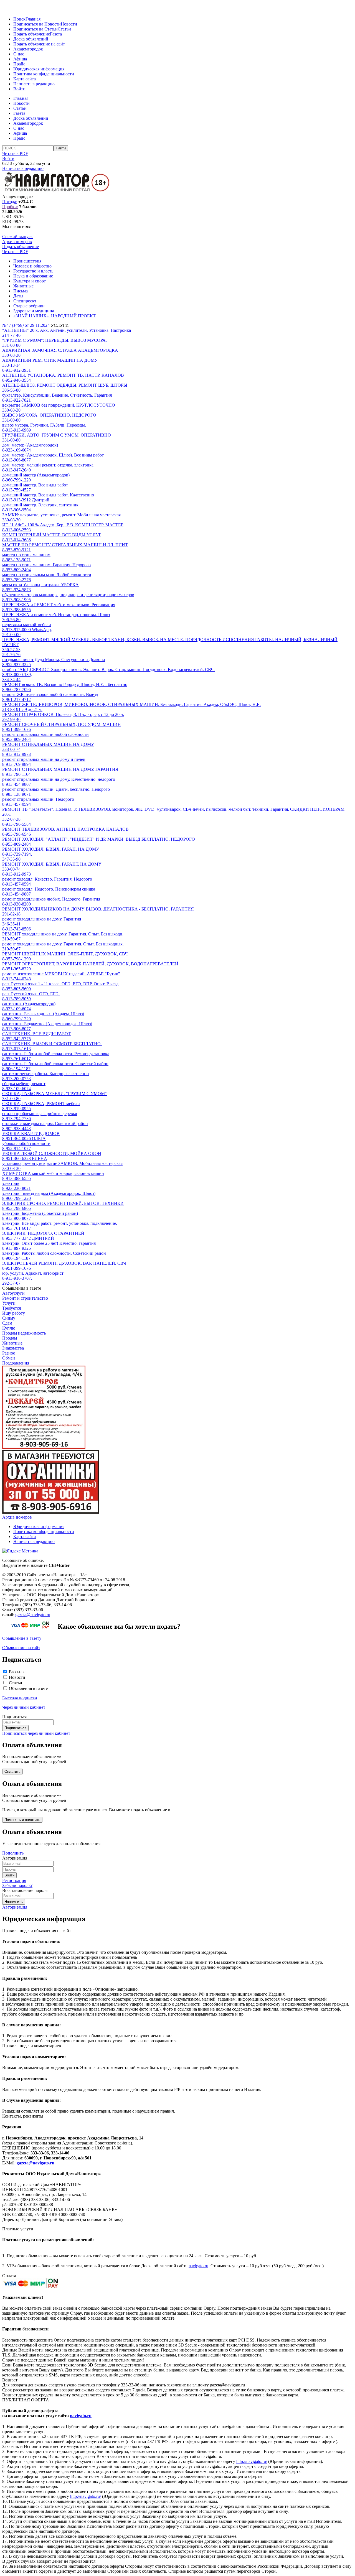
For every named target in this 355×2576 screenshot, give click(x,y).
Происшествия (27, 261)
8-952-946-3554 (17, 380)
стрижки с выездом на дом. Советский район (45, 1124)
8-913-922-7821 (17, 400)
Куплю (9, 1328)
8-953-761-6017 (17, 1059)
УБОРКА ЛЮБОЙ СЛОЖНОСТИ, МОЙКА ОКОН (52, 1153)
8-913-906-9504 (17, 510)
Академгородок (28, 49)
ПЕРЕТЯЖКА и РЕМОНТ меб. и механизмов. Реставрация (59, 605)
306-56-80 (11, 390)
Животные (23, 286)
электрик (11, 1183)
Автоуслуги (13, 1293)
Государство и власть (33, 271)
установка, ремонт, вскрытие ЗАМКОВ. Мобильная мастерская (62, 1163)
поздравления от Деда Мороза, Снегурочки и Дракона (54, 660)
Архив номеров (17, 242)
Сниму (9, 1318)
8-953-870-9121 (17, 550)
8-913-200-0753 (17, 1079)
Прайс (19, 64)
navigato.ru (198, 2266)
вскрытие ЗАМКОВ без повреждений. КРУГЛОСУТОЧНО (59, 405)
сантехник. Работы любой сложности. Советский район (55, 1064)
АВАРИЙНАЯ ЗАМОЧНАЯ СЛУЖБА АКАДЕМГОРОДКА (60, 350)
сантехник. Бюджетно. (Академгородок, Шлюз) (47, 1024)
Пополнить (13, 1853)
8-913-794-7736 (17, 1119)
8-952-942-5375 (17, 1039)
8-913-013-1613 (17, 1049)
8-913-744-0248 (17, 979)
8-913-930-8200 (17, 904)
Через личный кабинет (24, 1707)
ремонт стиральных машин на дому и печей (44, 759)
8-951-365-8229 (17, 969)
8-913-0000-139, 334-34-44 (17, 677)
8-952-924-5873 (17, 590)
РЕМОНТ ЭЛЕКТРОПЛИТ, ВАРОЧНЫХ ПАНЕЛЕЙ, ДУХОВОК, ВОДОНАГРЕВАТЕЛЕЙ (90, 964)
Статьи (64, 29)
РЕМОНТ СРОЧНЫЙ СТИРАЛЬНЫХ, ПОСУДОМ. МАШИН (62, 724)
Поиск (19, 19)
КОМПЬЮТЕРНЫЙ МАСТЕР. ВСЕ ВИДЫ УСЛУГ (52, 535)
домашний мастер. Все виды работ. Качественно (48, 495)
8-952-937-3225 (17, 665)
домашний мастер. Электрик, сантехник (40, 505)
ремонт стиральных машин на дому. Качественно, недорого (59, 779)
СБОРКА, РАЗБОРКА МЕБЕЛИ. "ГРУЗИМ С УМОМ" (54, 1094)
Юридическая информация (39, 69)
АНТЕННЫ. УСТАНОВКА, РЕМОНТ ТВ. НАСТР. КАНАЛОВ (63, 375)
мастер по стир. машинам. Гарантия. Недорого (46, 565)
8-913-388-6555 (17, 610)
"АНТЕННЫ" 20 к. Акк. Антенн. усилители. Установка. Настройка (67, 330)
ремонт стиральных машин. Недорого (38, 799)
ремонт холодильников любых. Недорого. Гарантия (51, 899)
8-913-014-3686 (17, 540)
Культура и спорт (30, 281)
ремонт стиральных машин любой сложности (45, 734)
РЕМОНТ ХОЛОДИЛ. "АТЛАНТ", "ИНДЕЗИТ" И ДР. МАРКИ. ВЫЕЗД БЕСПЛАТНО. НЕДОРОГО (99, 839)
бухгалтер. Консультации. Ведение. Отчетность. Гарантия (57, 395)
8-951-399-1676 (17, 729)
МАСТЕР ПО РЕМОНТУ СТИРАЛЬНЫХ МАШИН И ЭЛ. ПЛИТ (65, 545)
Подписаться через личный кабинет (36, 1733)
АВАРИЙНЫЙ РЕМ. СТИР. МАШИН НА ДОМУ (50, 360)
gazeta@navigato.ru (33, 1615)
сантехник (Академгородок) (29, 1004)
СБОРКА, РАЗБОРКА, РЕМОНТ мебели (41, 1104)
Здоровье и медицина (34, 311)
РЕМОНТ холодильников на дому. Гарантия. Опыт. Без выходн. (63, 934)
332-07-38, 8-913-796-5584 (17, 822)
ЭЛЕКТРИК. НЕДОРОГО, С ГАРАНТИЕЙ (43, 1233)
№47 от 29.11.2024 (26, 325)
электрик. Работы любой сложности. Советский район (54, 1253)
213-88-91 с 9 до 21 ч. (22, 709)
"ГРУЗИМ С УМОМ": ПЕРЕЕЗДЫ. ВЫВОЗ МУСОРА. (54, 340)
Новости (69, 24)
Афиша (20, 59)
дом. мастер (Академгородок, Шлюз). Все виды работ (53, 455)
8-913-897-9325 (17, 1248)
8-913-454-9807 (17, 784)
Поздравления (16, 1363)
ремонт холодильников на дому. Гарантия (42, 919)
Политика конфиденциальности (44, 74)
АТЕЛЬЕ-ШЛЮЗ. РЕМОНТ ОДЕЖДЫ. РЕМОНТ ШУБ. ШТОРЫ (65, 385)
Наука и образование (33, 276)
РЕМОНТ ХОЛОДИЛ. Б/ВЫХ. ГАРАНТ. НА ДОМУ (52, 864)
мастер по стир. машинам (26, 555)
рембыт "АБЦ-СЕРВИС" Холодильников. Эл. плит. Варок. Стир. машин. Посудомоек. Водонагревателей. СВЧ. (108, 669)
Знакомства (13, 1348)
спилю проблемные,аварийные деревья (40, 1114)
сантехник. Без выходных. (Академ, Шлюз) (43, 1014)
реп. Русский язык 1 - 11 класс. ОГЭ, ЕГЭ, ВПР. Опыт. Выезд (60, 984)
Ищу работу (14, 1313)
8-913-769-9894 (17, 764)
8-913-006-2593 (17, 530)
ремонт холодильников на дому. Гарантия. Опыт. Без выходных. (63, 944)
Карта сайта (25, 79)
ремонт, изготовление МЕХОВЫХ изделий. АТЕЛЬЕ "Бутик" (61, 974)
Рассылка (18, 1672)
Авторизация (15, 1907)
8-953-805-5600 (17, 989)
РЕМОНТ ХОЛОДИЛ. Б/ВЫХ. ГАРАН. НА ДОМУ (51, 849)
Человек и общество (32, 266)
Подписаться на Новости (37, 24)
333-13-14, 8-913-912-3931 (17, 368)
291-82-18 (11, 914)
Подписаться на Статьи (35, 29)
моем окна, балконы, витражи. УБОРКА (40, 585)
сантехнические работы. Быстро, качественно (45, 1074)
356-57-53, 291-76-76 (12, 652)
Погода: (10, 202)
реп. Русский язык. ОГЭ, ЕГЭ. (31, 994)
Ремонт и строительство (25, 1298)
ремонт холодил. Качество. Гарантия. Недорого (47, 879)
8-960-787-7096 (17, 689)
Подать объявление (32, 34)
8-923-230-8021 (17, 1188)
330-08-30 (11, 355)
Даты (18, 296)
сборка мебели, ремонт (24, 1084)
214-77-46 (11, 335)
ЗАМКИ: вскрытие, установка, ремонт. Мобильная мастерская (61, 515)
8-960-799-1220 (17, 480)
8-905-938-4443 (17, 1128)
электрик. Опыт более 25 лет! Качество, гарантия (49, 1243)
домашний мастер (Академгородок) (36, 475)
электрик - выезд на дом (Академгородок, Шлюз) (49, 1193)
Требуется (12, 1308)
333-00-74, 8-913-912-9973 (17, 752)
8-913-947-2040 (17, 470)
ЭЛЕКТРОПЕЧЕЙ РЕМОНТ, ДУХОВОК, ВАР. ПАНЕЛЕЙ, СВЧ (64, 1263)
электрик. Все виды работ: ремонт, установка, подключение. (60, 1223)
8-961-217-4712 (17, 699)
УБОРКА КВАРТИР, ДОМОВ (31, 1133)
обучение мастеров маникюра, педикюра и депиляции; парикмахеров (68, 595)
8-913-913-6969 (17, 430)
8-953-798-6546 (17, 834)
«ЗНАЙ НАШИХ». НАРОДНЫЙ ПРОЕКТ (54, 316)
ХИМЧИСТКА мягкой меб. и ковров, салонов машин (53, 1173)
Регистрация (14, 1880)
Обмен (9, 1358)
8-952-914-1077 (17, 1148)
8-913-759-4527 (17, 490)
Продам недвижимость (24, 1333)
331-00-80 (11, 345)
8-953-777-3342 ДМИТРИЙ (28, 1238)
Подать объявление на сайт (39, 44)
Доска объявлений (31, 39)
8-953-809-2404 (17, 570)
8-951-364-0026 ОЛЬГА (24, 1138)
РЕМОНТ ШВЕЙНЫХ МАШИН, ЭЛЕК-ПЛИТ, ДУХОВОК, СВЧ (65, 954)
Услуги (9, 1303)
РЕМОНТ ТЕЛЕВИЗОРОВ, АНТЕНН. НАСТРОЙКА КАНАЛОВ (65, 829)
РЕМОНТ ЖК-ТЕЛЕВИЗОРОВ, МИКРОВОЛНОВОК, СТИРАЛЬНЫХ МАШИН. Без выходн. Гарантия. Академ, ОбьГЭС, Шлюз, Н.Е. (131, 704)
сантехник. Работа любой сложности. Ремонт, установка (56, 1054)
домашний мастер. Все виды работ (35, 485)
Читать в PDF (15, 153)
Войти (19, 89)
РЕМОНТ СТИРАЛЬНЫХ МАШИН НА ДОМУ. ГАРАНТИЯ (60, 769)
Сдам (7, 1323)
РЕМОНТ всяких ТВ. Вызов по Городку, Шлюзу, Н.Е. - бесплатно (65, 684)
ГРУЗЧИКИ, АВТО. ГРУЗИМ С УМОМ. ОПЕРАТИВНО (57, 435)
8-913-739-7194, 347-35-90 (17, 857)
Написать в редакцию (34, 84)
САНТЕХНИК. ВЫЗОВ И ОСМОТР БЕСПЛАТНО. (52, 1044)
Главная (33, 19)
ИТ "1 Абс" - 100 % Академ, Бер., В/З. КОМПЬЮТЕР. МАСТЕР (63, 525)
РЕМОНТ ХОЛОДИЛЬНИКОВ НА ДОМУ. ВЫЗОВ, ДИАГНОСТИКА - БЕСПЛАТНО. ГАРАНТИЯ (98, 909)
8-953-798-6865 (17, 1208)
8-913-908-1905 (17, 600)
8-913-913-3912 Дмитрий (26, 500)
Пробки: (10, 207)
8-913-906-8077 (17, 460)
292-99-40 (11, 719)
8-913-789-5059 (17, 999)
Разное (9, 1353)
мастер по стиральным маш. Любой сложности (47, 575)
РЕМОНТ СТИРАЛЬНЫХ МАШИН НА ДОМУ (48, 744)
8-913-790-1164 (16, 774)
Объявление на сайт (21, 1648)
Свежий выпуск (17, 237)
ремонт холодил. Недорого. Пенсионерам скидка (49, 889)
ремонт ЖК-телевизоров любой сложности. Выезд (50, 694)
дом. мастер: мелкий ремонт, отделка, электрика (48, 465)
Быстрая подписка (20, 1698)
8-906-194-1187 (16, 1069)
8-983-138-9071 (17, 560)
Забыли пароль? (17, 1885)
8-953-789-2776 (17, 580)
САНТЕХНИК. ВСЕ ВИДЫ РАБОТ (36, 1034)
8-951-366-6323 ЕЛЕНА (25, 1158)
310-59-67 (11, 939)
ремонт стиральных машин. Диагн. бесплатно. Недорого (56, 789)
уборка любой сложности (26, 1143)
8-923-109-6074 (17, 450)
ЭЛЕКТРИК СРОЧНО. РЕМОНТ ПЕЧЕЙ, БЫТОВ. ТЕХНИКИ (63, 1203)
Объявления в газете (28, 1688)
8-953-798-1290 (17, 959)
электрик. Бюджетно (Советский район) (40, 1213)
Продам (10, 1338)
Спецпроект (25, 301)
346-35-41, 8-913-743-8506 (17, 926)
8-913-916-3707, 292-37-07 (17, 1281)
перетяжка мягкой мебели (27, 625)
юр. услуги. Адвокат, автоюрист (33, 1273)
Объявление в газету (22, 1638)
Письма (21, 291)
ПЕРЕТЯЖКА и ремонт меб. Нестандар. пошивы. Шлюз (56, 615)
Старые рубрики (29, 306)
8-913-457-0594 (17, 804)
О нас (19, 54)
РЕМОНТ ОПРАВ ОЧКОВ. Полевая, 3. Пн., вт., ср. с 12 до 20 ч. (63, 714)
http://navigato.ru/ (252, 2461)
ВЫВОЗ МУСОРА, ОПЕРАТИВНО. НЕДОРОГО (49, 415)
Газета (56, 34)
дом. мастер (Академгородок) (30, 445)
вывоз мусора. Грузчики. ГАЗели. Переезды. (44, 425)
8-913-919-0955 (17, 1109)
